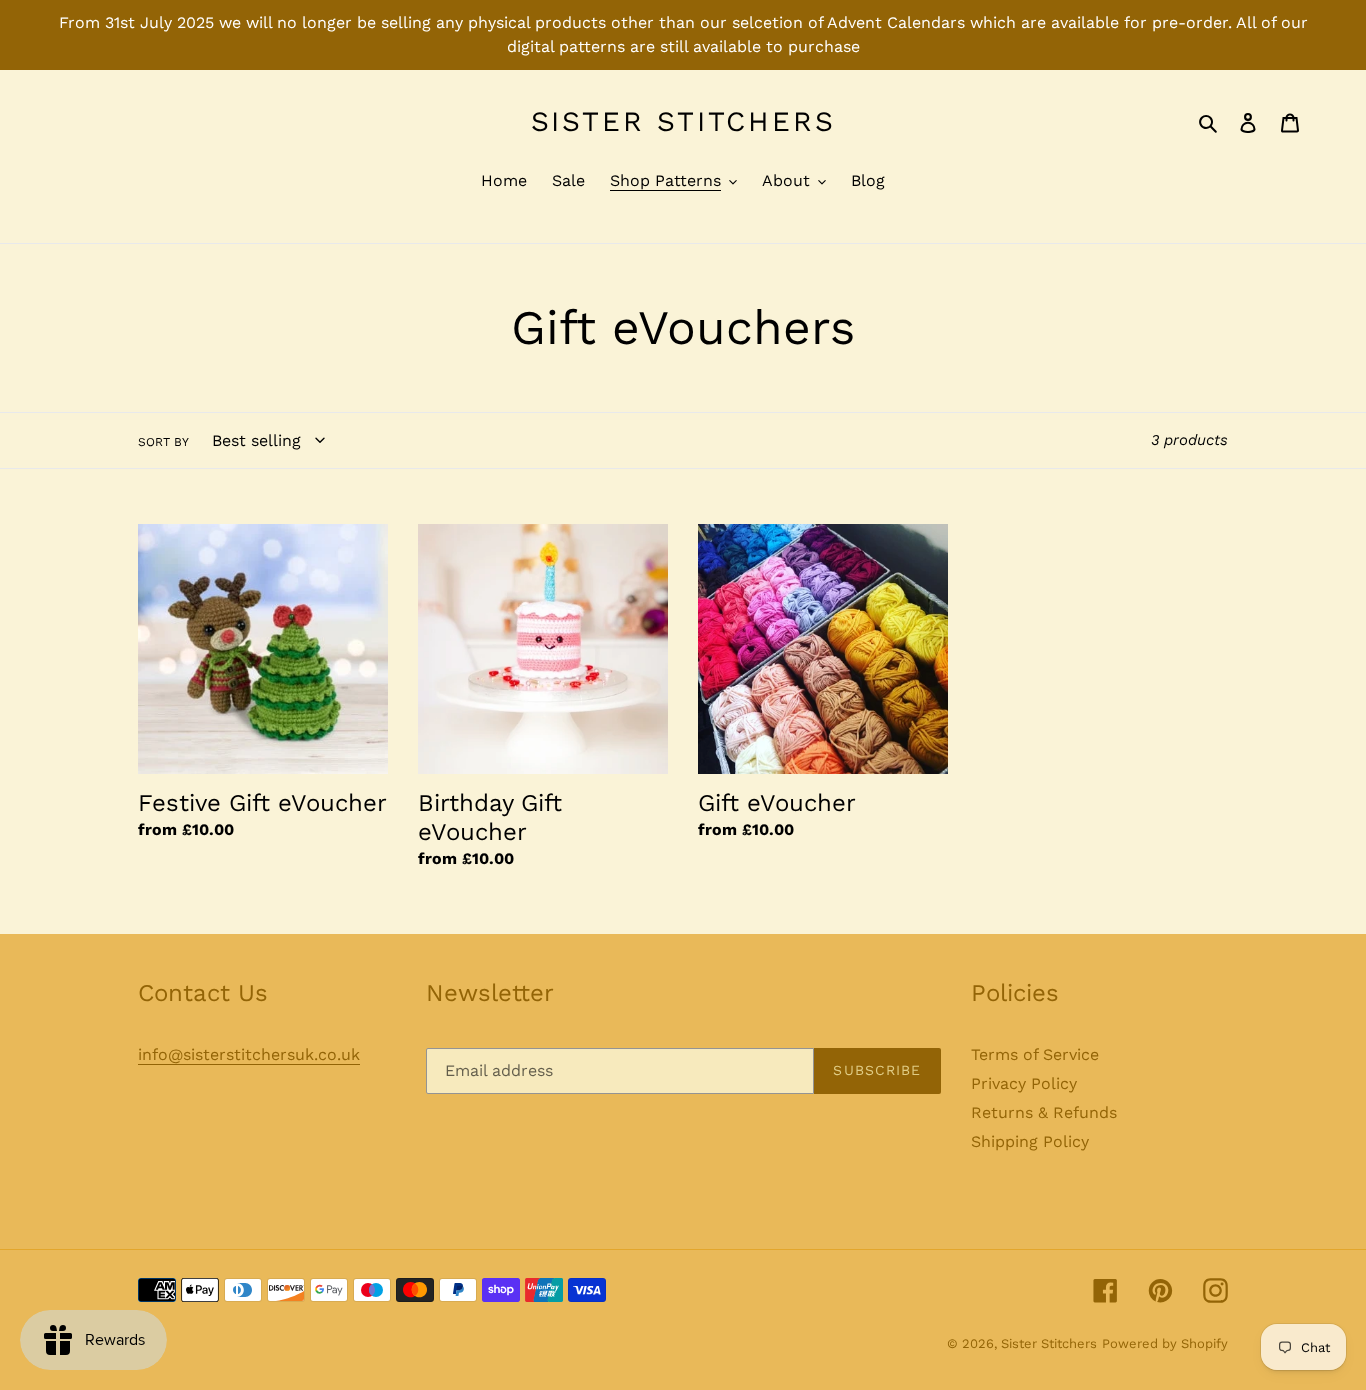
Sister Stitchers (683, 121)
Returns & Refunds (1044, 1112)
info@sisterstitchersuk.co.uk (249, 1054)
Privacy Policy (1024, 1083)
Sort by (163, 442)
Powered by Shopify (1165, 1343)
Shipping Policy (1030, 1141)
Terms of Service (1035, 1054)
